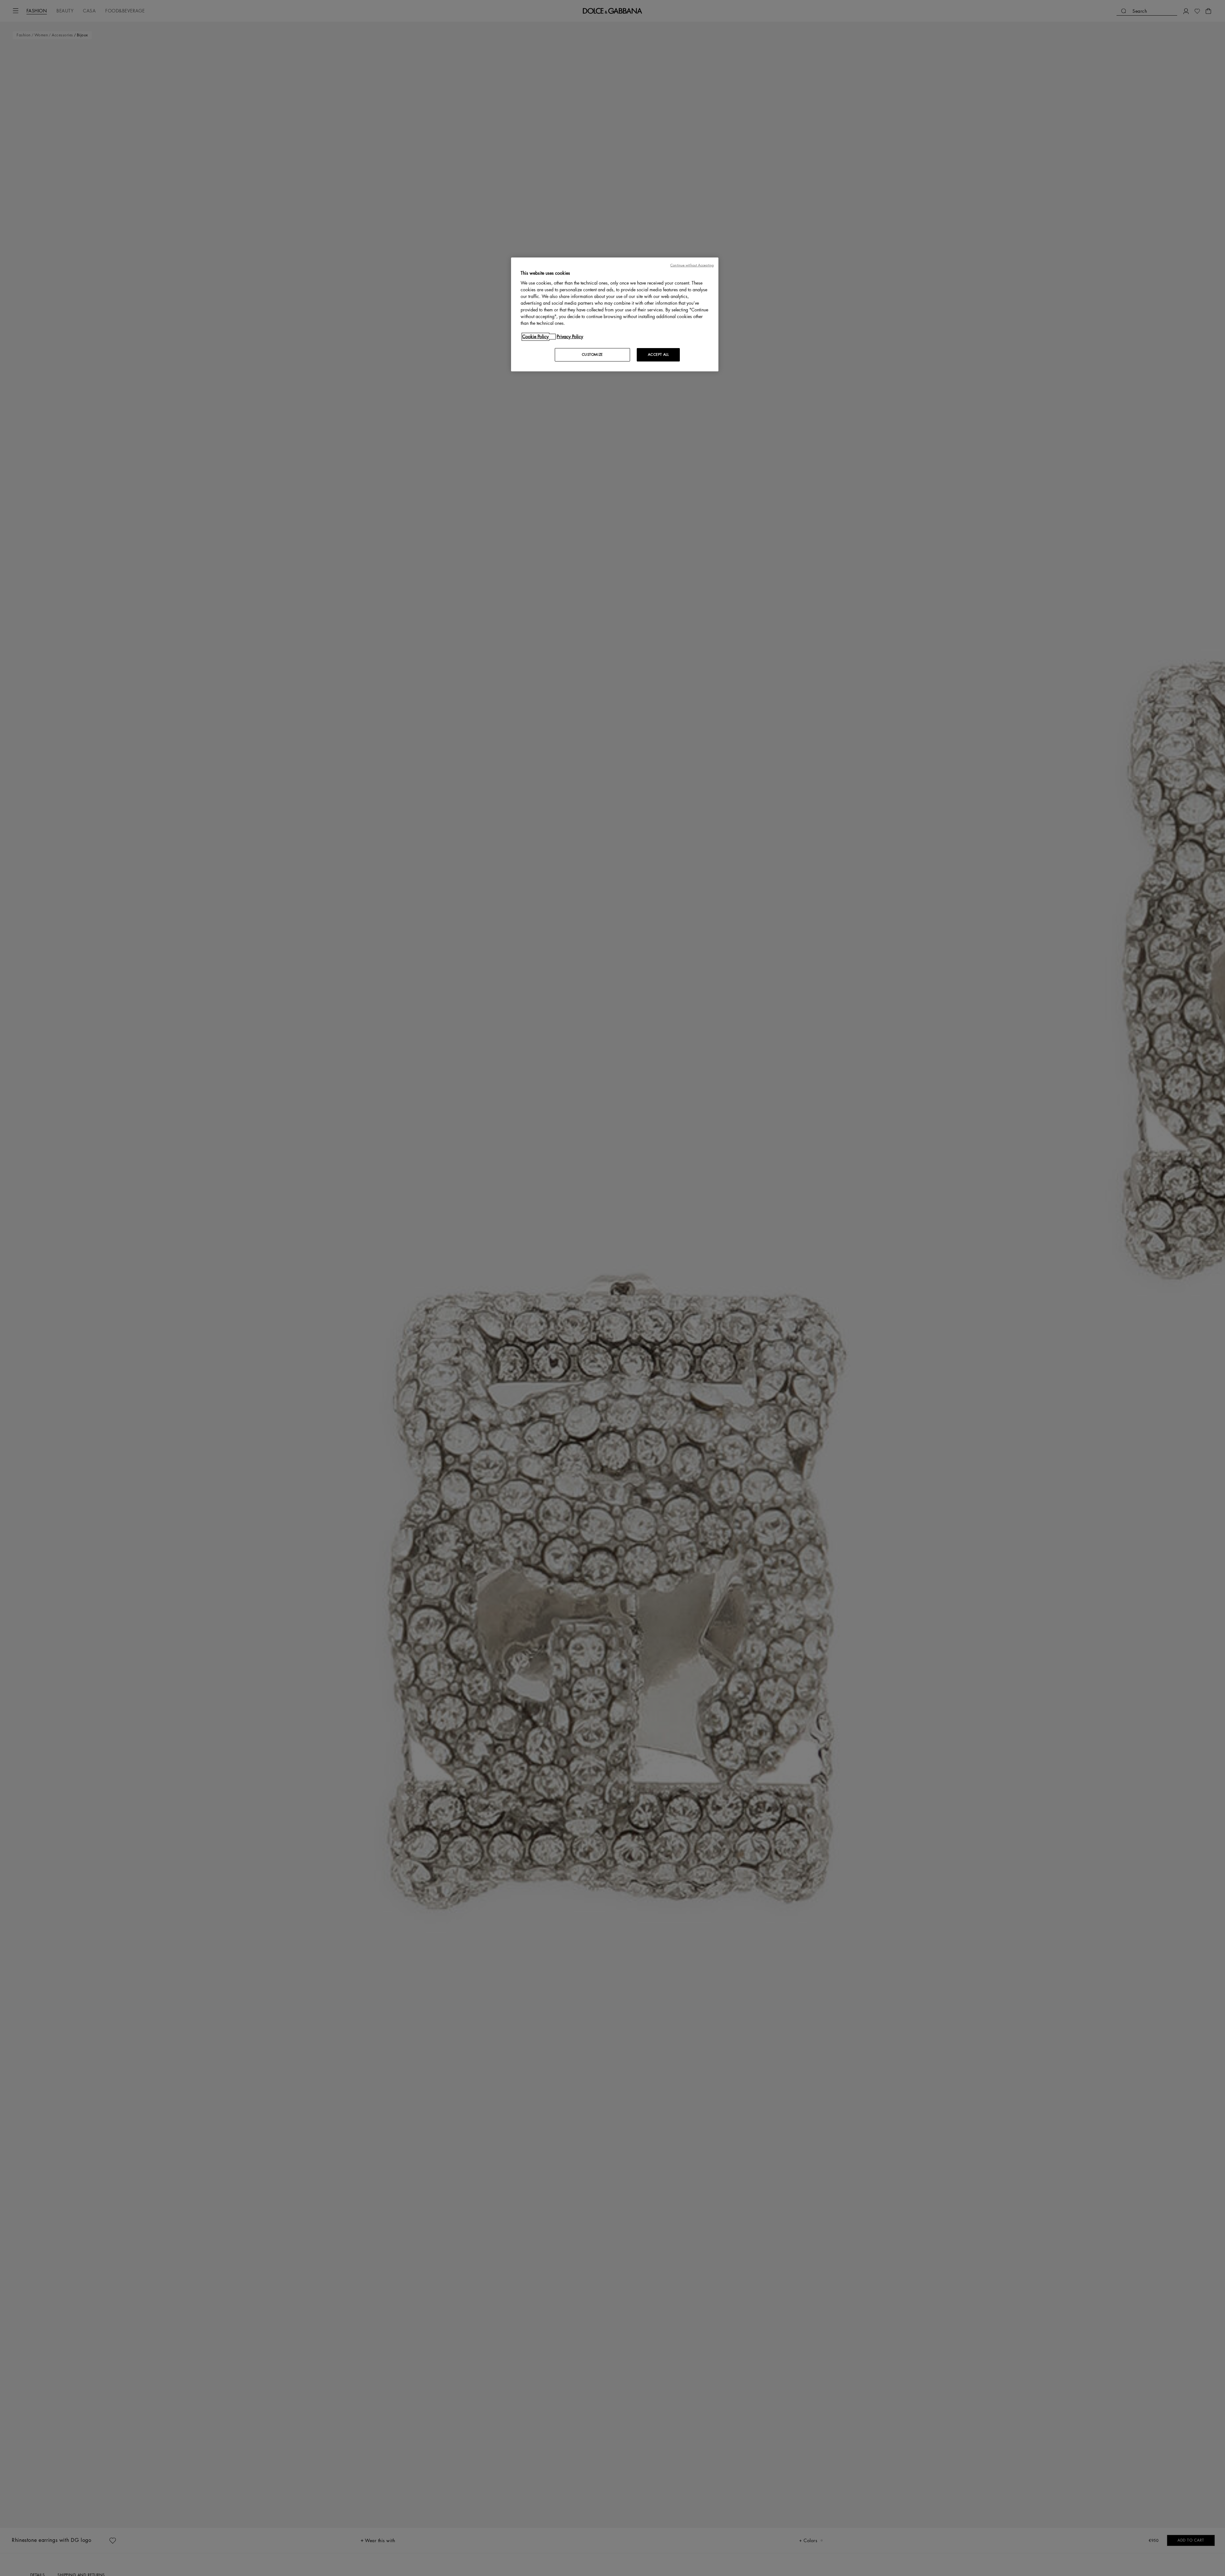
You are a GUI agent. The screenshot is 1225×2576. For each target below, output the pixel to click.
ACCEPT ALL (658, 355)
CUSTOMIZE (592, 355)
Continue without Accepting (692, 265)
